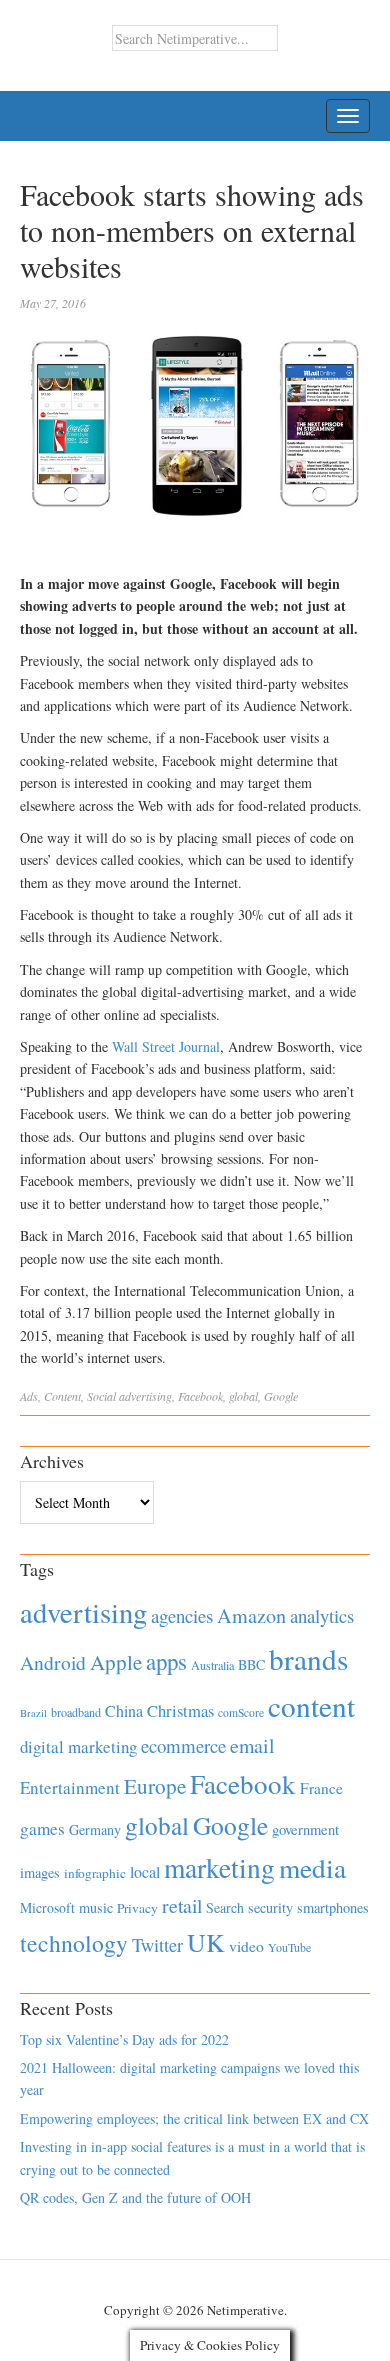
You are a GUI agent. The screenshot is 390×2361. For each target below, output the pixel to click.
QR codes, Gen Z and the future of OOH (135, 2197)
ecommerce (183, 1745)
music (96, 1907)
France (321, 1788)
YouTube (289, 1947)
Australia (212, 1665)
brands (308, 1658)
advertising (145, 1396)
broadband (76, 1712)
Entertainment (70, 1787)
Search (225, 1907)
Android (53, 1662)
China (124, 1710)
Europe (155, 1786)
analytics (322, 1615)
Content (62, 1396)
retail (182, 1905)
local (145, 1871)
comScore (241, 1712)
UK (206, 1942)
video (246, 1946)
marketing (219, 1867)
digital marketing (78, 1746)
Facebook (200, 1396)
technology (74, 1943)
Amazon (251, 1615)
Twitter (157, 1945)
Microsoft (47, 1907)
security (270, 1907)
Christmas (180, 1710)
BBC (251, 1664)
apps (166, 1661)
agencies (182, 1615)
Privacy (137, 1908)
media (312, 1867)
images (40, 1872)
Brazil (33, 1713)
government (305, 1829)
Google (281, 1396)
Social (101, 1396)
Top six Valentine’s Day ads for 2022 (124, 2039)
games (42, 1828)
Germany (95, 1829)
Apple (116, 1662)
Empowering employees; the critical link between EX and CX (194, 2118)
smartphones (333, 1907)
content (311, 1705)
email (252, 1745)
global (243, 1396)
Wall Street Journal (166, 1046)
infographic (95, 1873)
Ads (29, 1396)
